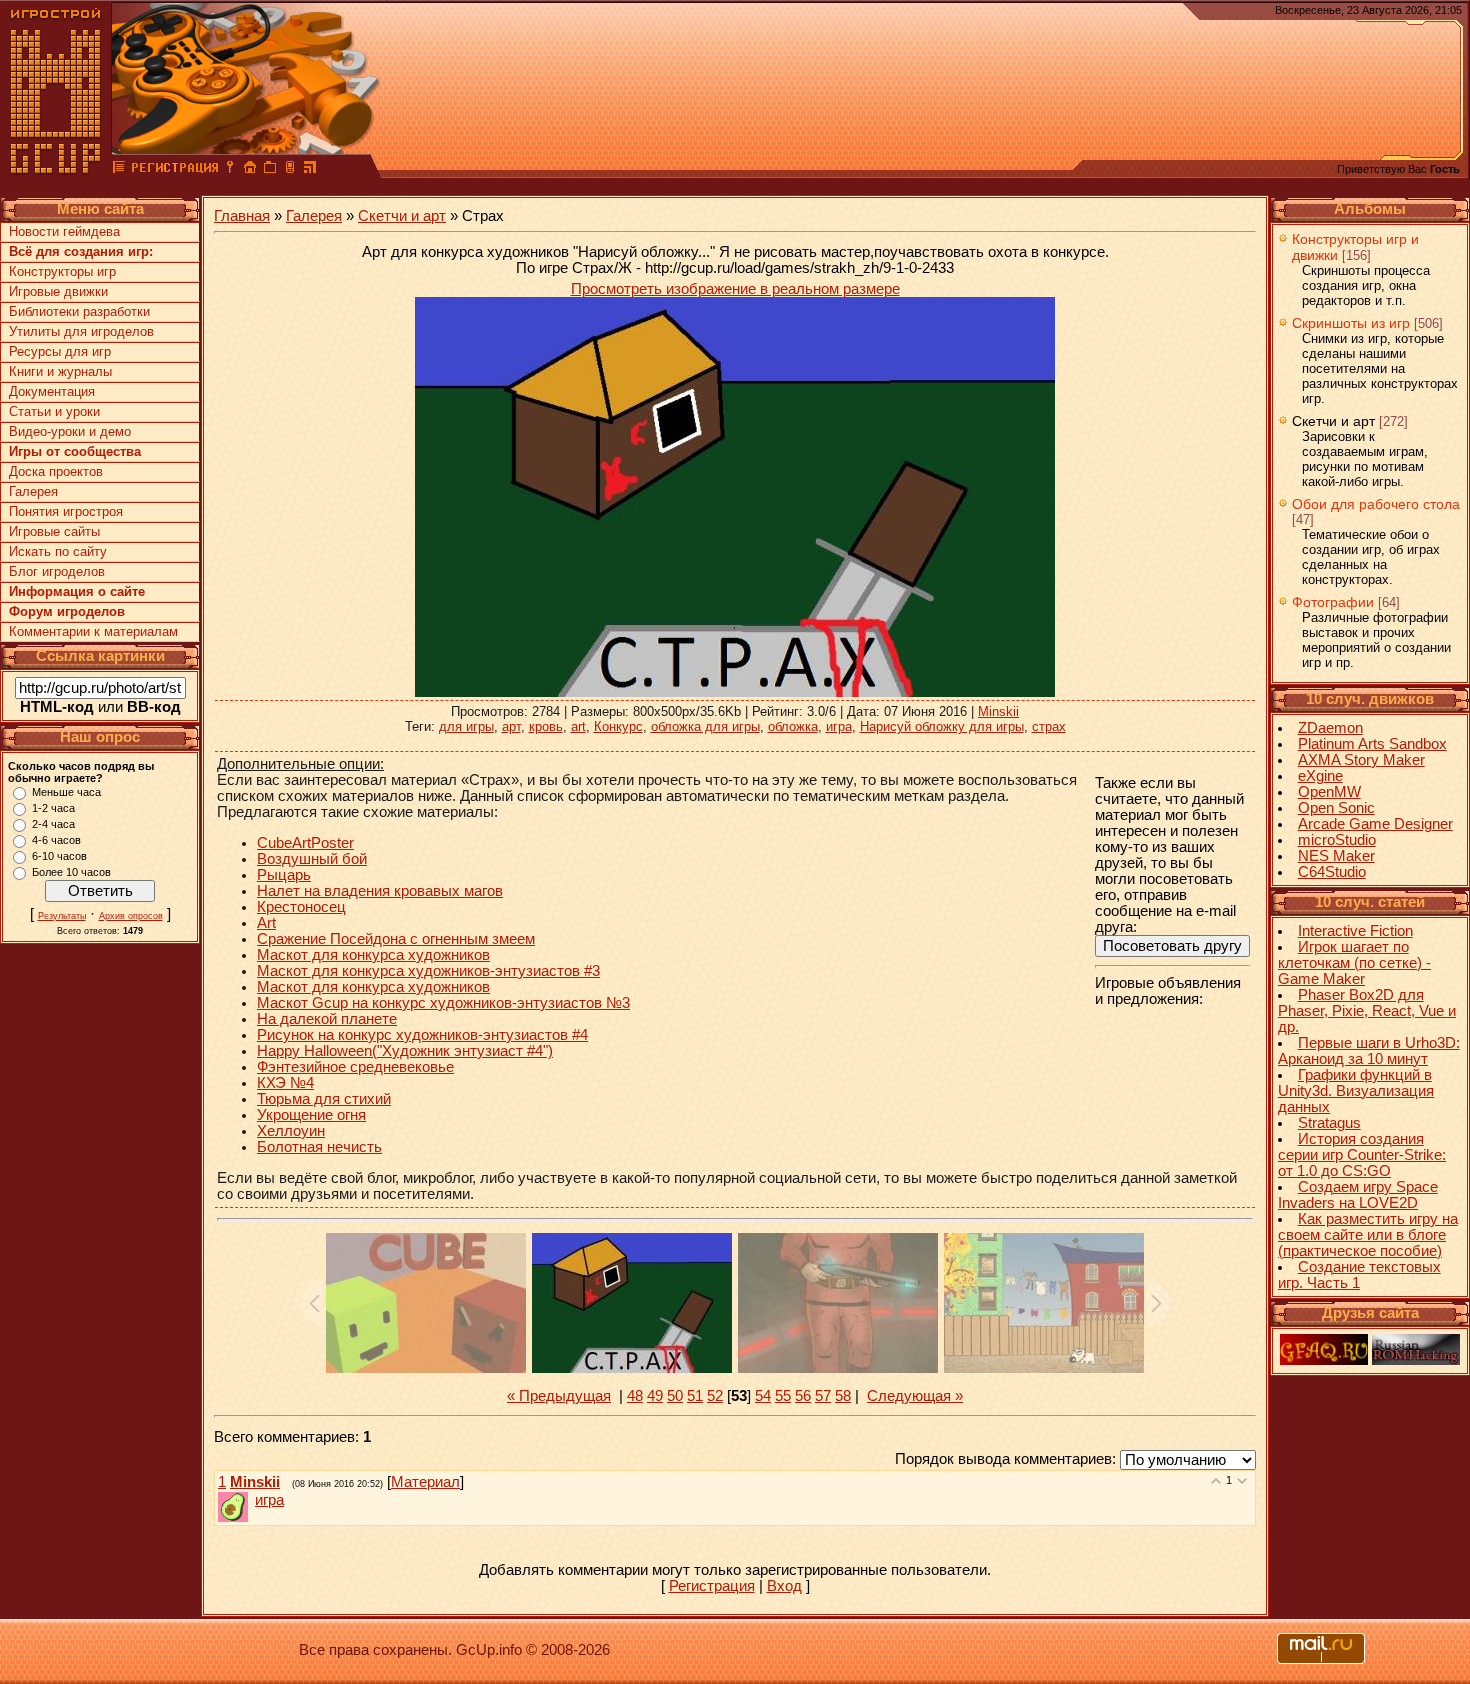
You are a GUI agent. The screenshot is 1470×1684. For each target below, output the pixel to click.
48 (635, 1396)
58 (843, 1396)
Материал (425, 1482)
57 (823, 1396)
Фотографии (1333, 602)
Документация (52, 391)
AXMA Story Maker (1361, 760)
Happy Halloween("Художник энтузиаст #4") (405, 1051)
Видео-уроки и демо (70, 431)
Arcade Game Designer (1375, 824)
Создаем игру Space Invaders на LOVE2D (1358, 1195)
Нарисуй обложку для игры (942, 726)
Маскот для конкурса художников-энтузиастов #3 (428, 971)
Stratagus (1329, 1123)
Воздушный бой (312, 859)
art (578, 726)
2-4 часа (53, 824)
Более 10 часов (71, 872)
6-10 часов (59, 856)
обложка (793, 726)
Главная (242, 216)
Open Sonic (1336, 808)
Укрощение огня (311, 1115)
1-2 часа (53, 808)
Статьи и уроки (54, 411)
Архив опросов (131, 916)
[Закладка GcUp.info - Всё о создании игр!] (270, 170)
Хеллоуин (291, 1131)
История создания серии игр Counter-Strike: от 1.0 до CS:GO (1362, 1155)
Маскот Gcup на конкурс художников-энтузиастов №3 (443, 1003)
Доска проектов (56, 471)
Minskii (998, 711)
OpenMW (1329, 792)
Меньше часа (66, 792)
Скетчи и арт (402, 216)
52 (715, 1396)
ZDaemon (1330, 728)
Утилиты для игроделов (81, 331)
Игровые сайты (54, 531)
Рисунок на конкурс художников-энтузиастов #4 (422, 1035)
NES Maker (1336, 856)
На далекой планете (327, 1019)
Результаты (62, 916)
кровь (546, 726)
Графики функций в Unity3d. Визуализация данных (1356, 1091)
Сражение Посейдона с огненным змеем (396, 939)
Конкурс (618, 726)
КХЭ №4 (285, 1083)
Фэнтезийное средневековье (355, 1067)
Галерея (33, 491)
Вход (784, 1586)
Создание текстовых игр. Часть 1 (1359, 1275)
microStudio (1337, 840)
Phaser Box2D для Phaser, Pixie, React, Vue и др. (1367, 1011)
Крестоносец (301, 907)
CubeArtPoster (305, 843)
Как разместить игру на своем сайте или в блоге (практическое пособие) (1368, 1235)
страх (1049, 726)
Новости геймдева (64, 231)
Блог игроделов (57, 571)
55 (783, 1396)
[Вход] (230, 170)
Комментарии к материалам (93, 631)
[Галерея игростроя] (119, 170)
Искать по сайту (58, 551)
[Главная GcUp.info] (56, 170)
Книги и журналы (60, 371)
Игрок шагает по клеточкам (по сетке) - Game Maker (1354, 963)
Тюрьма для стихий (324, 1099)
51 (695, 1396)
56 (803, 1396)
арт (511, 726)
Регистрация (712, 1586)
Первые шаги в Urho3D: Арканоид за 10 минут (1369, 1051)
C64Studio (1332, 872)
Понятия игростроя (66, 511)
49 (655, 1396)
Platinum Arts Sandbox (1372, 744)
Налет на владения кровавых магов (380, 891)
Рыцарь (284, 875)
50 (675, 1396)
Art (266, 923)
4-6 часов (56, 840)
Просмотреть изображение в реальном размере (735, 289)
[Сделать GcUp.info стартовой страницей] (250, 170)
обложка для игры (705, 726)
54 (763, 1396)
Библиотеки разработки (79, 311)
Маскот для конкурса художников (373, 955)
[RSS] (310, 170)
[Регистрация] (174, 170)
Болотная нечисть (319, 1147)
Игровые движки (58, 291)
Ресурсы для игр (60, 351)
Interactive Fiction (1355, 931)
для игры (466, 726)
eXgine (1320, 776)
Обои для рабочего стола (1376, 504)
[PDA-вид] (290, 170)
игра (839, 726)
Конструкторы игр (62, 271)
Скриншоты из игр (1351, 323)
